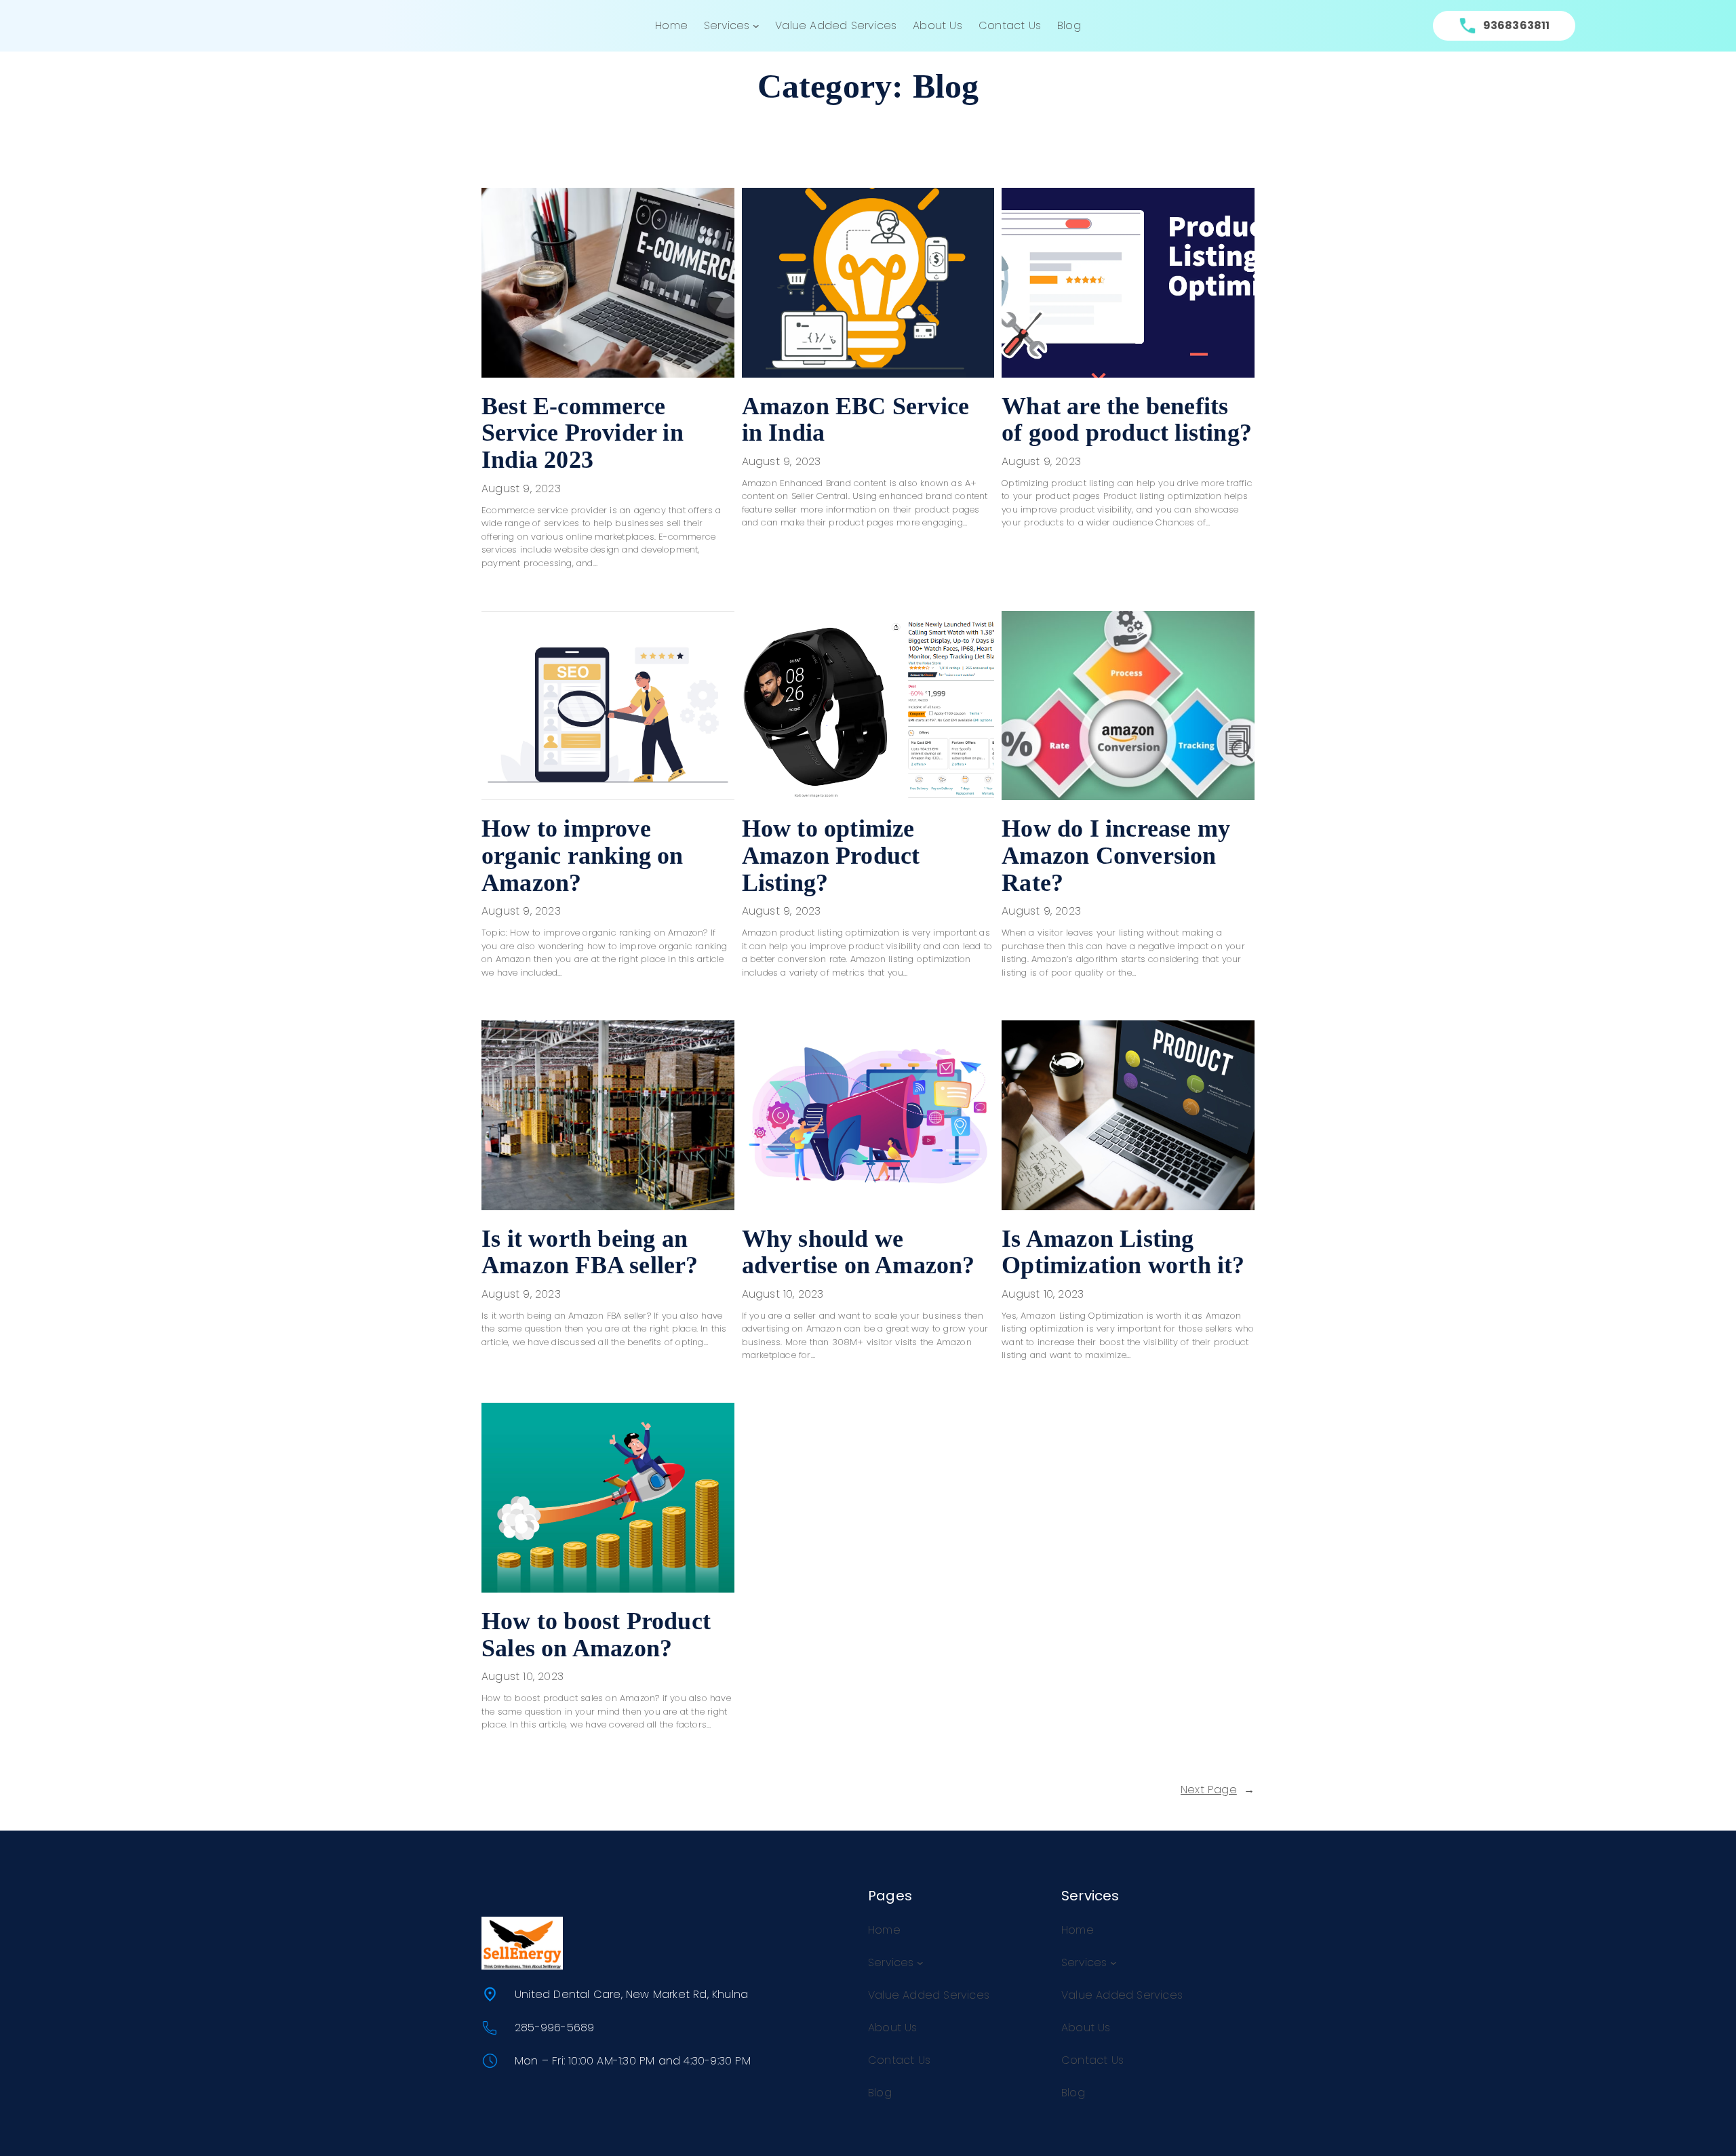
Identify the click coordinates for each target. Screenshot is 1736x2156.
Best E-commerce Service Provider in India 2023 (583, 433)
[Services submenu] (756, 26)
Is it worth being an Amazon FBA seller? (590, 1253)
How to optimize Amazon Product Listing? (831, 856)
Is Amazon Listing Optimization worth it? (1123, 1253)
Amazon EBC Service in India (856, 420)
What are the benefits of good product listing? (1127, 420)
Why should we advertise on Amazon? (859, 1253)
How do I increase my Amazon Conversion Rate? (1116, 856)
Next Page (1218, 1790)
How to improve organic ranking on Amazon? (583, 856)
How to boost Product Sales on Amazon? (596, 1635)
